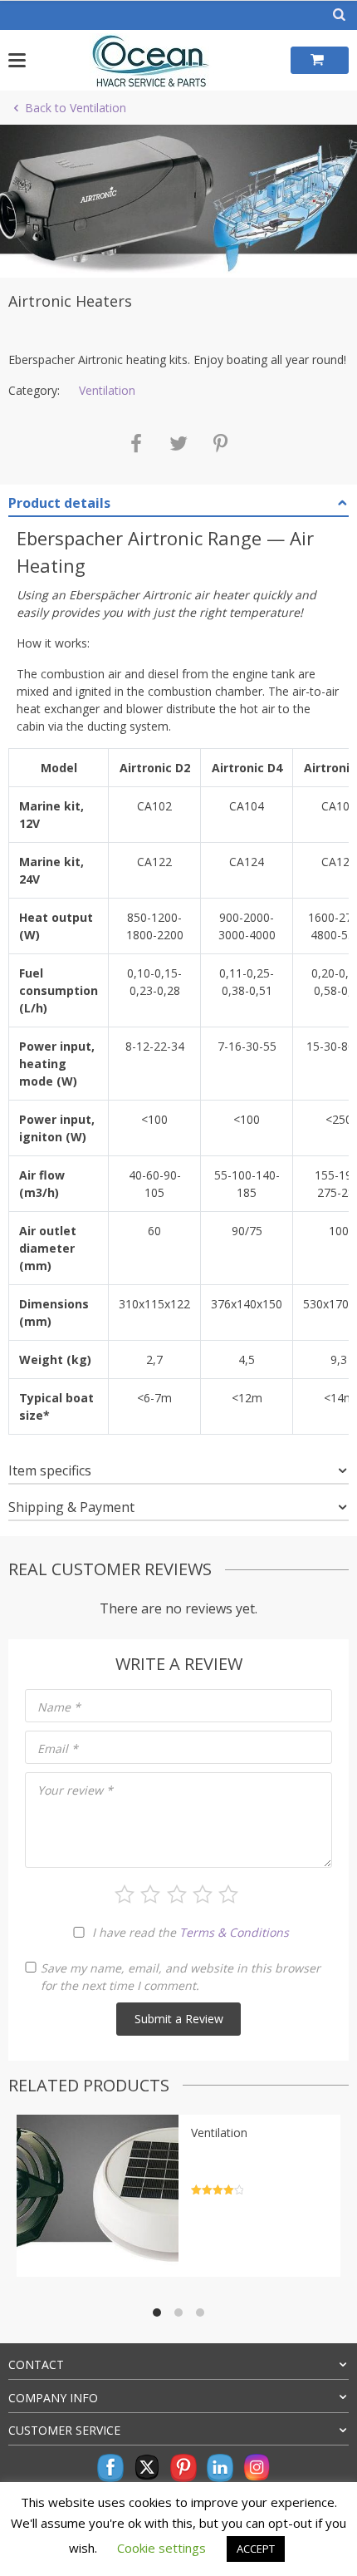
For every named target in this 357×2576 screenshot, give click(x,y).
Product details (59, 503)
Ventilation (107, 390)
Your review (75, 1790)
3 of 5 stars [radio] (177, 1894)
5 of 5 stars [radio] (228, 1894)
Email (58, 1749)
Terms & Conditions (234, 1932)
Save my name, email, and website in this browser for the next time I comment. (181, 1977)
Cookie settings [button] (161, 2548)
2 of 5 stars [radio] (150, 1894)
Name (59, 1707)
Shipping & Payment (71, 1507)
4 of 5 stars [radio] (203, 1894)
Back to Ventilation (76, 108)
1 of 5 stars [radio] (125, 1894)
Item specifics (50, 1470)
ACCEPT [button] (256, 2549)
